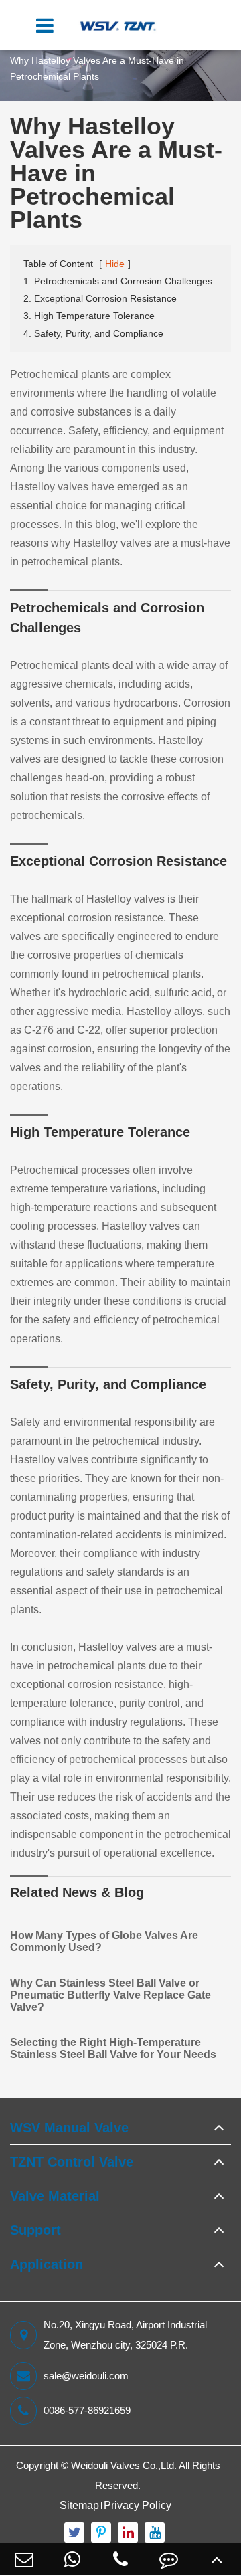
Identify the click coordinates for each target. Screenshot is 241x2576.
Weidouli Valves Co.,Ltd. (124, 2465)
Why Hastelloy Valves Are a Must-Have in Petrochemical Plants (97, 68)
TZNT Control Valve (72, 2162)
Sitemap (79, 2505)
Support (35, 2230)
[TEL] (120, 2559)
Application (47, 2264)
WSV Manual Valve (69, 2128)
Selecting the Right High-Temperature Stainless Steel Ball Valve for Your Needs (113, 2048)
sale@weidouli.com (86, 2376)
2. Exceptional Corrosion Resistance (100, 298)
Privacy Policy (138, 2505)
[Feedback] (169, 2559)
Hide (115, 264)
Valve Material (55, 2196)
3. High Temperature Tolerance (89, 316)
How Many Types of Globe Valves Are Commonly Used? (104, 1941)
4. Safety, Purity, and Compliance (93, 333)
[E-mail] (24, 2559)
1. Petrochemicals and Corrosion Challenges (118, 281)
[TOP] (217, 2559)
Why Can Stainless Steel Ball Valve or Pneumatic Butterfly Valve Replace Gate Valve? (110, 1995)
